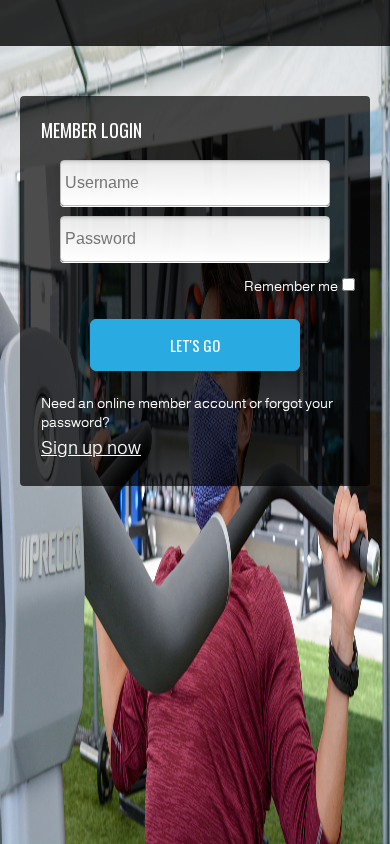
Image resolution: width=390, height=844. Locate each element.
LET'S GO (195, 345)
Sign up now (91, 448)
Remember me (291, 286)
